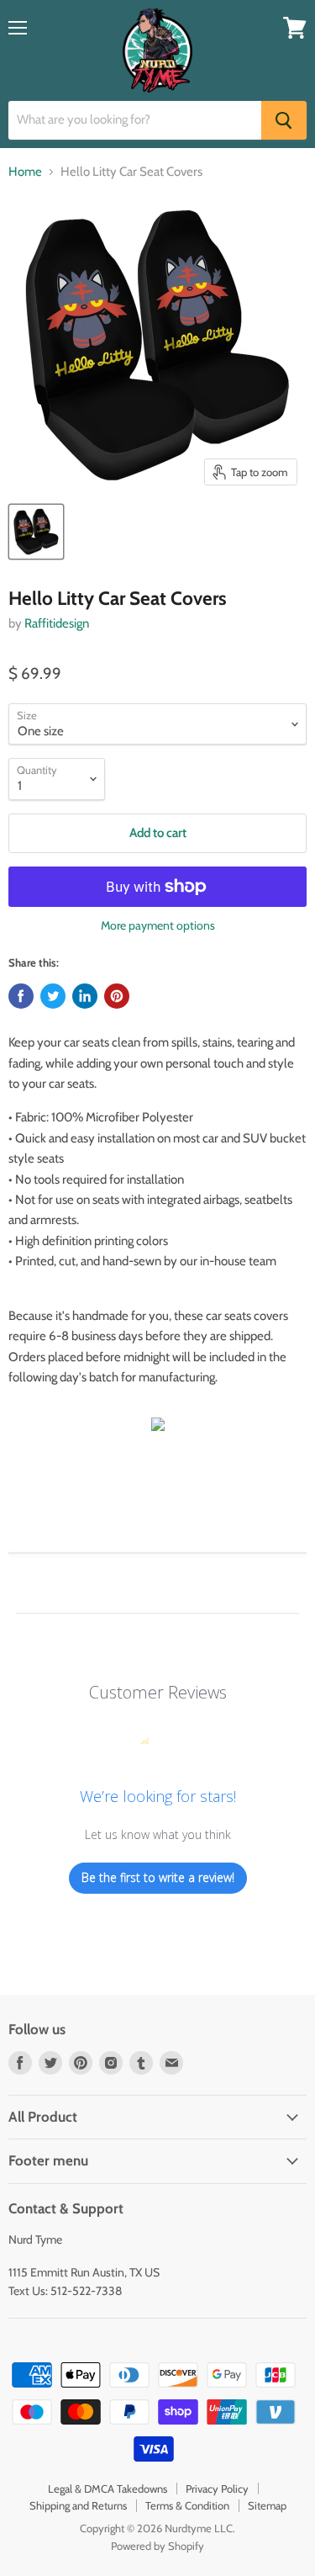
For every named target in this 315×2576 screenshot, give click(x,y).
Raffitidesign (57, 623)
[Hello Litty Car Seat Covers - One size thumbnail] (36, 532)
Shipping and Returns (78, 2505)
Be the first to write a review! (158, 1877)
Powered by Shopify (157, 2546)
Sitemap (267, 2505)
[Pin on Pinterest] (117, 996)
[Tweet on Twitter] (53, 996)
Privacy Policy (217, 2489)
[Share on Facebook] (21, 996)
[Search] (284, 120)
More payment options (158, 925)
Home (25, 172)
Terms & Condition (187, 2505)
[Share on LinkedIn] (85, 996)
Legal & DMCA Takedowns (108, 2489)
